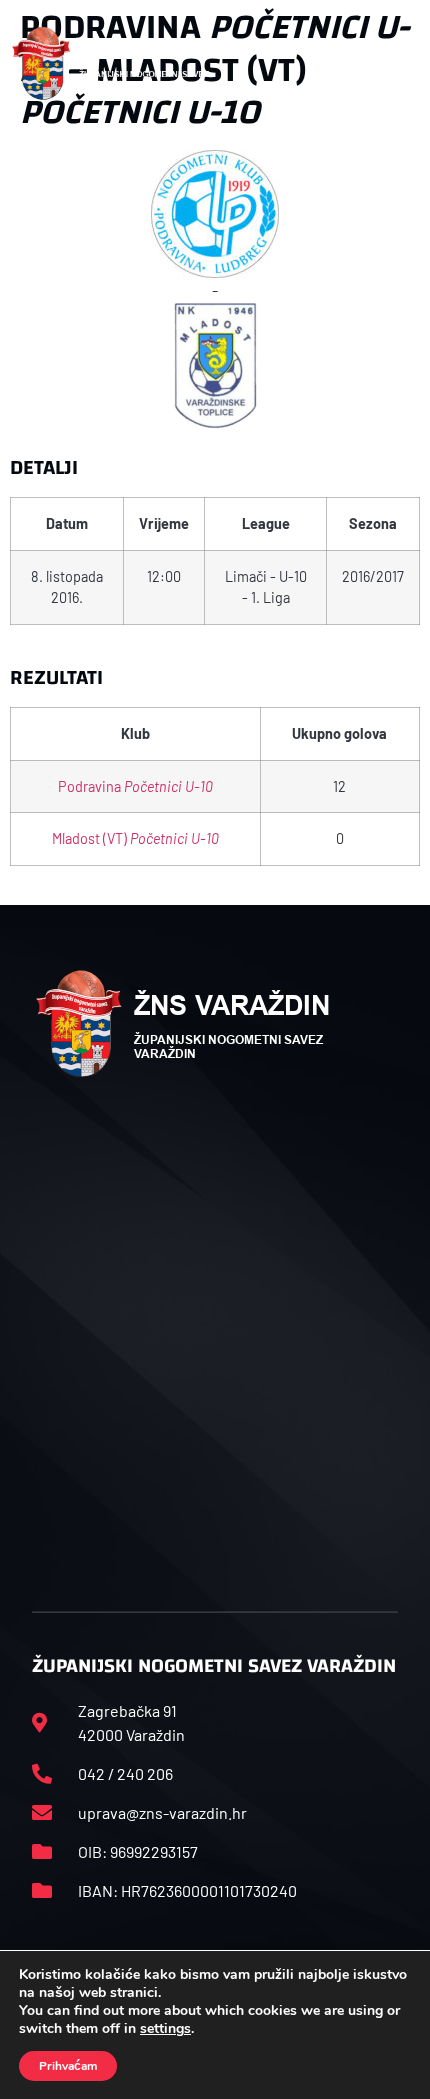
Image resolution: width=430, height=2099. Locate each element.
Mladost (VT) (135, 838)
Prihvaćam (68, 2066)
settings (165, 2029)
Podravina (135, 786)
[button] (397, 64)
